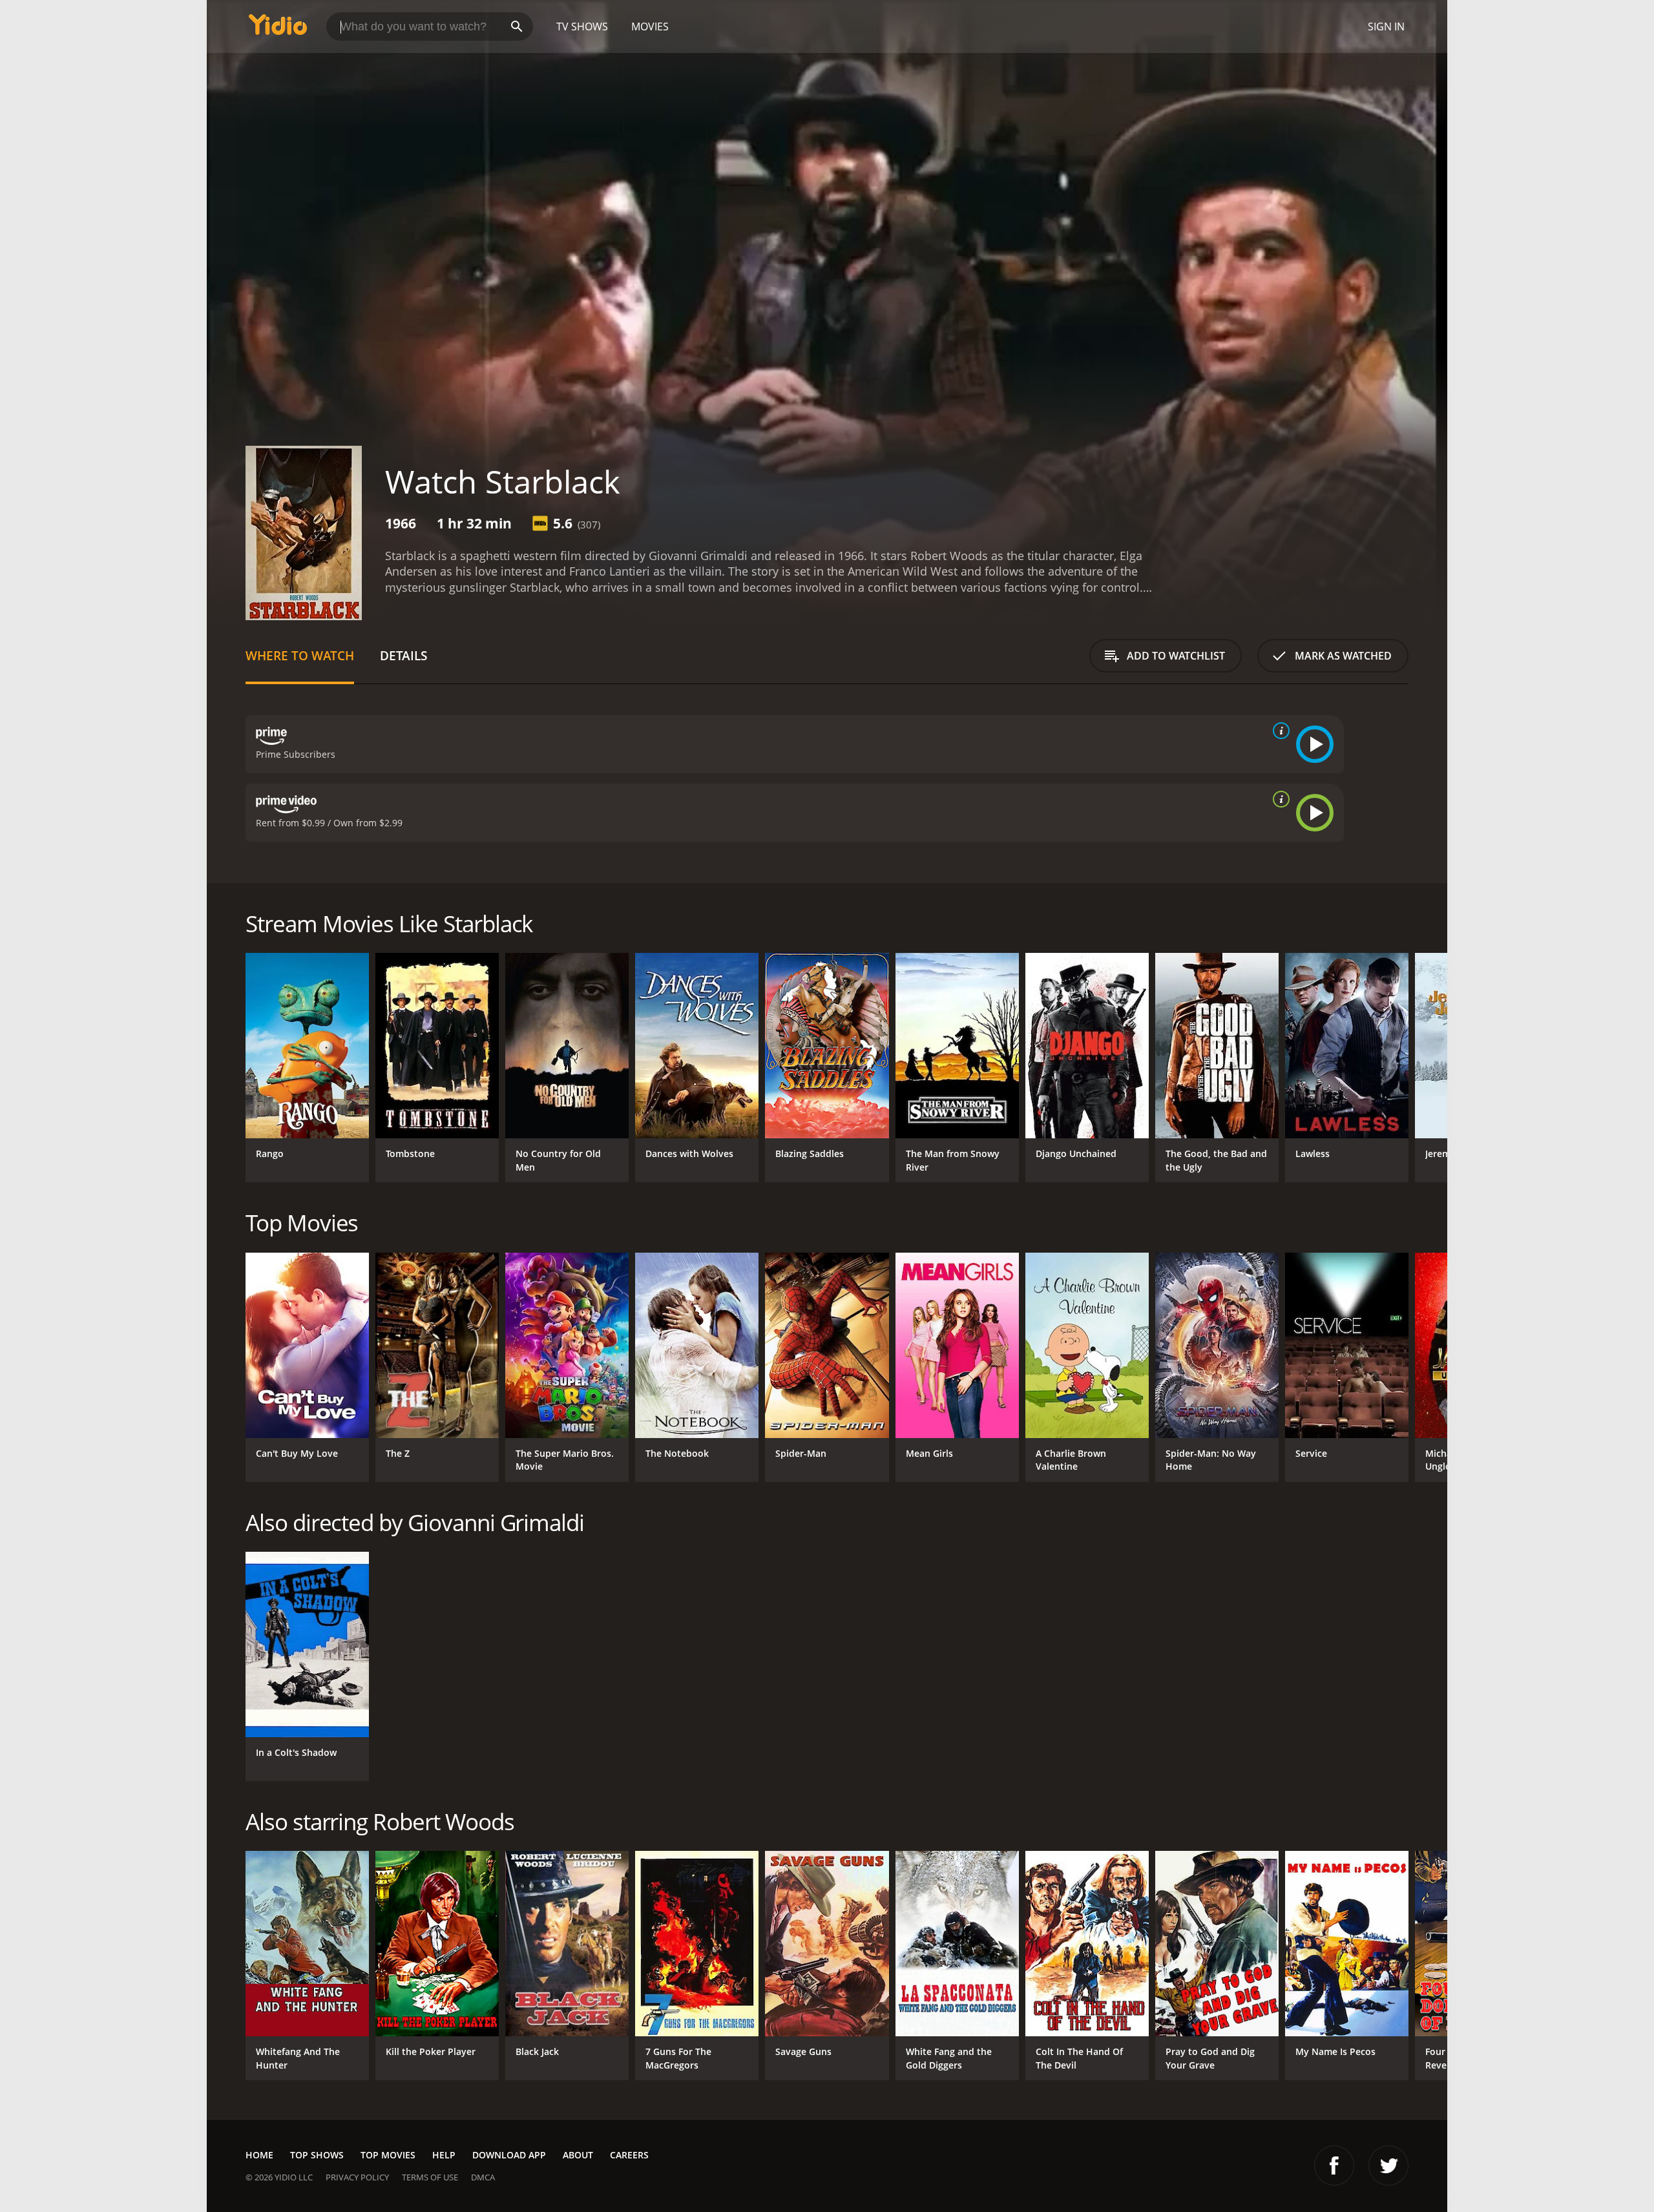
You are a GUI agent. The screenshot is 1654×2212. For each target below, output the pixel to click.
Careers (629, 2155)
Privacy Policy (357, 2177)
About (578, 2155)
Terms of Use (430, 2177)
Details (403, 655)
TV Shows (582, 26)
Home (259, 2155)
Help (444, 2155)
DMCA (483, 2177)
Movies (650, 26)
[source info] (1279, 731)
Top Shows (317, 2155)
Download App (509, 2155)
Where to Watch (300, 655)
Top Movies (388, 2155)
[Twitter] (1388, 2165)
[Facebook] (1334, 2165)
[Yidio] (278, 29)
